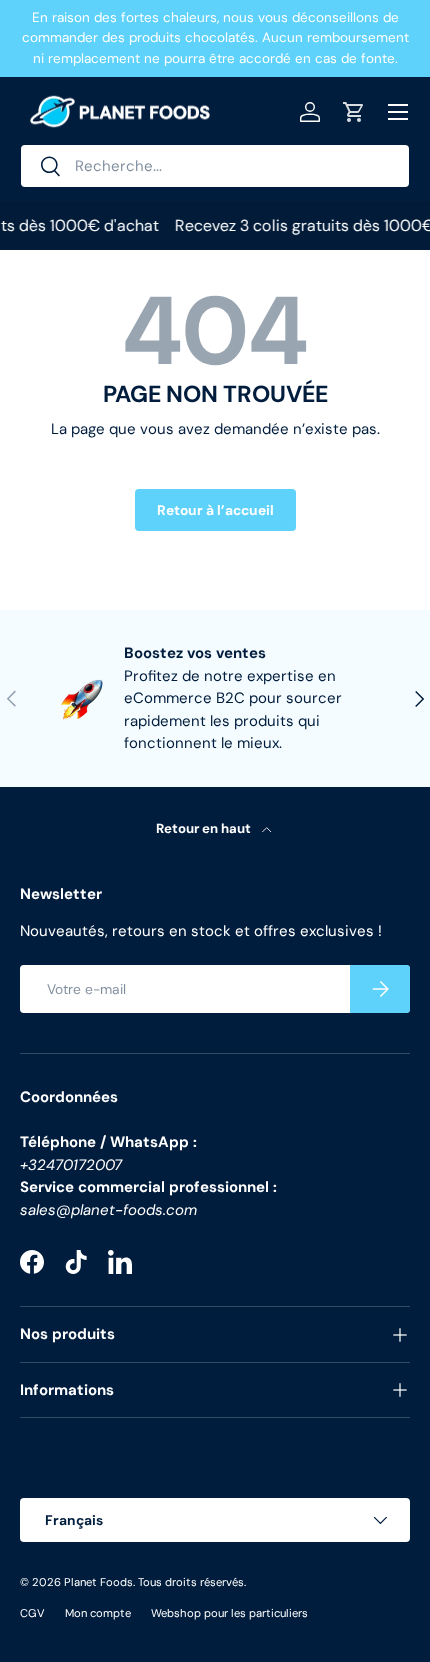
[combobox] (215, 166)
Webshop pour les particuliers (229, 1613)
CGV (32, 1613)
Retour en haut (205, 828)
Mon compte (98, 1613)
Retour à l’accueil (215, 510)
